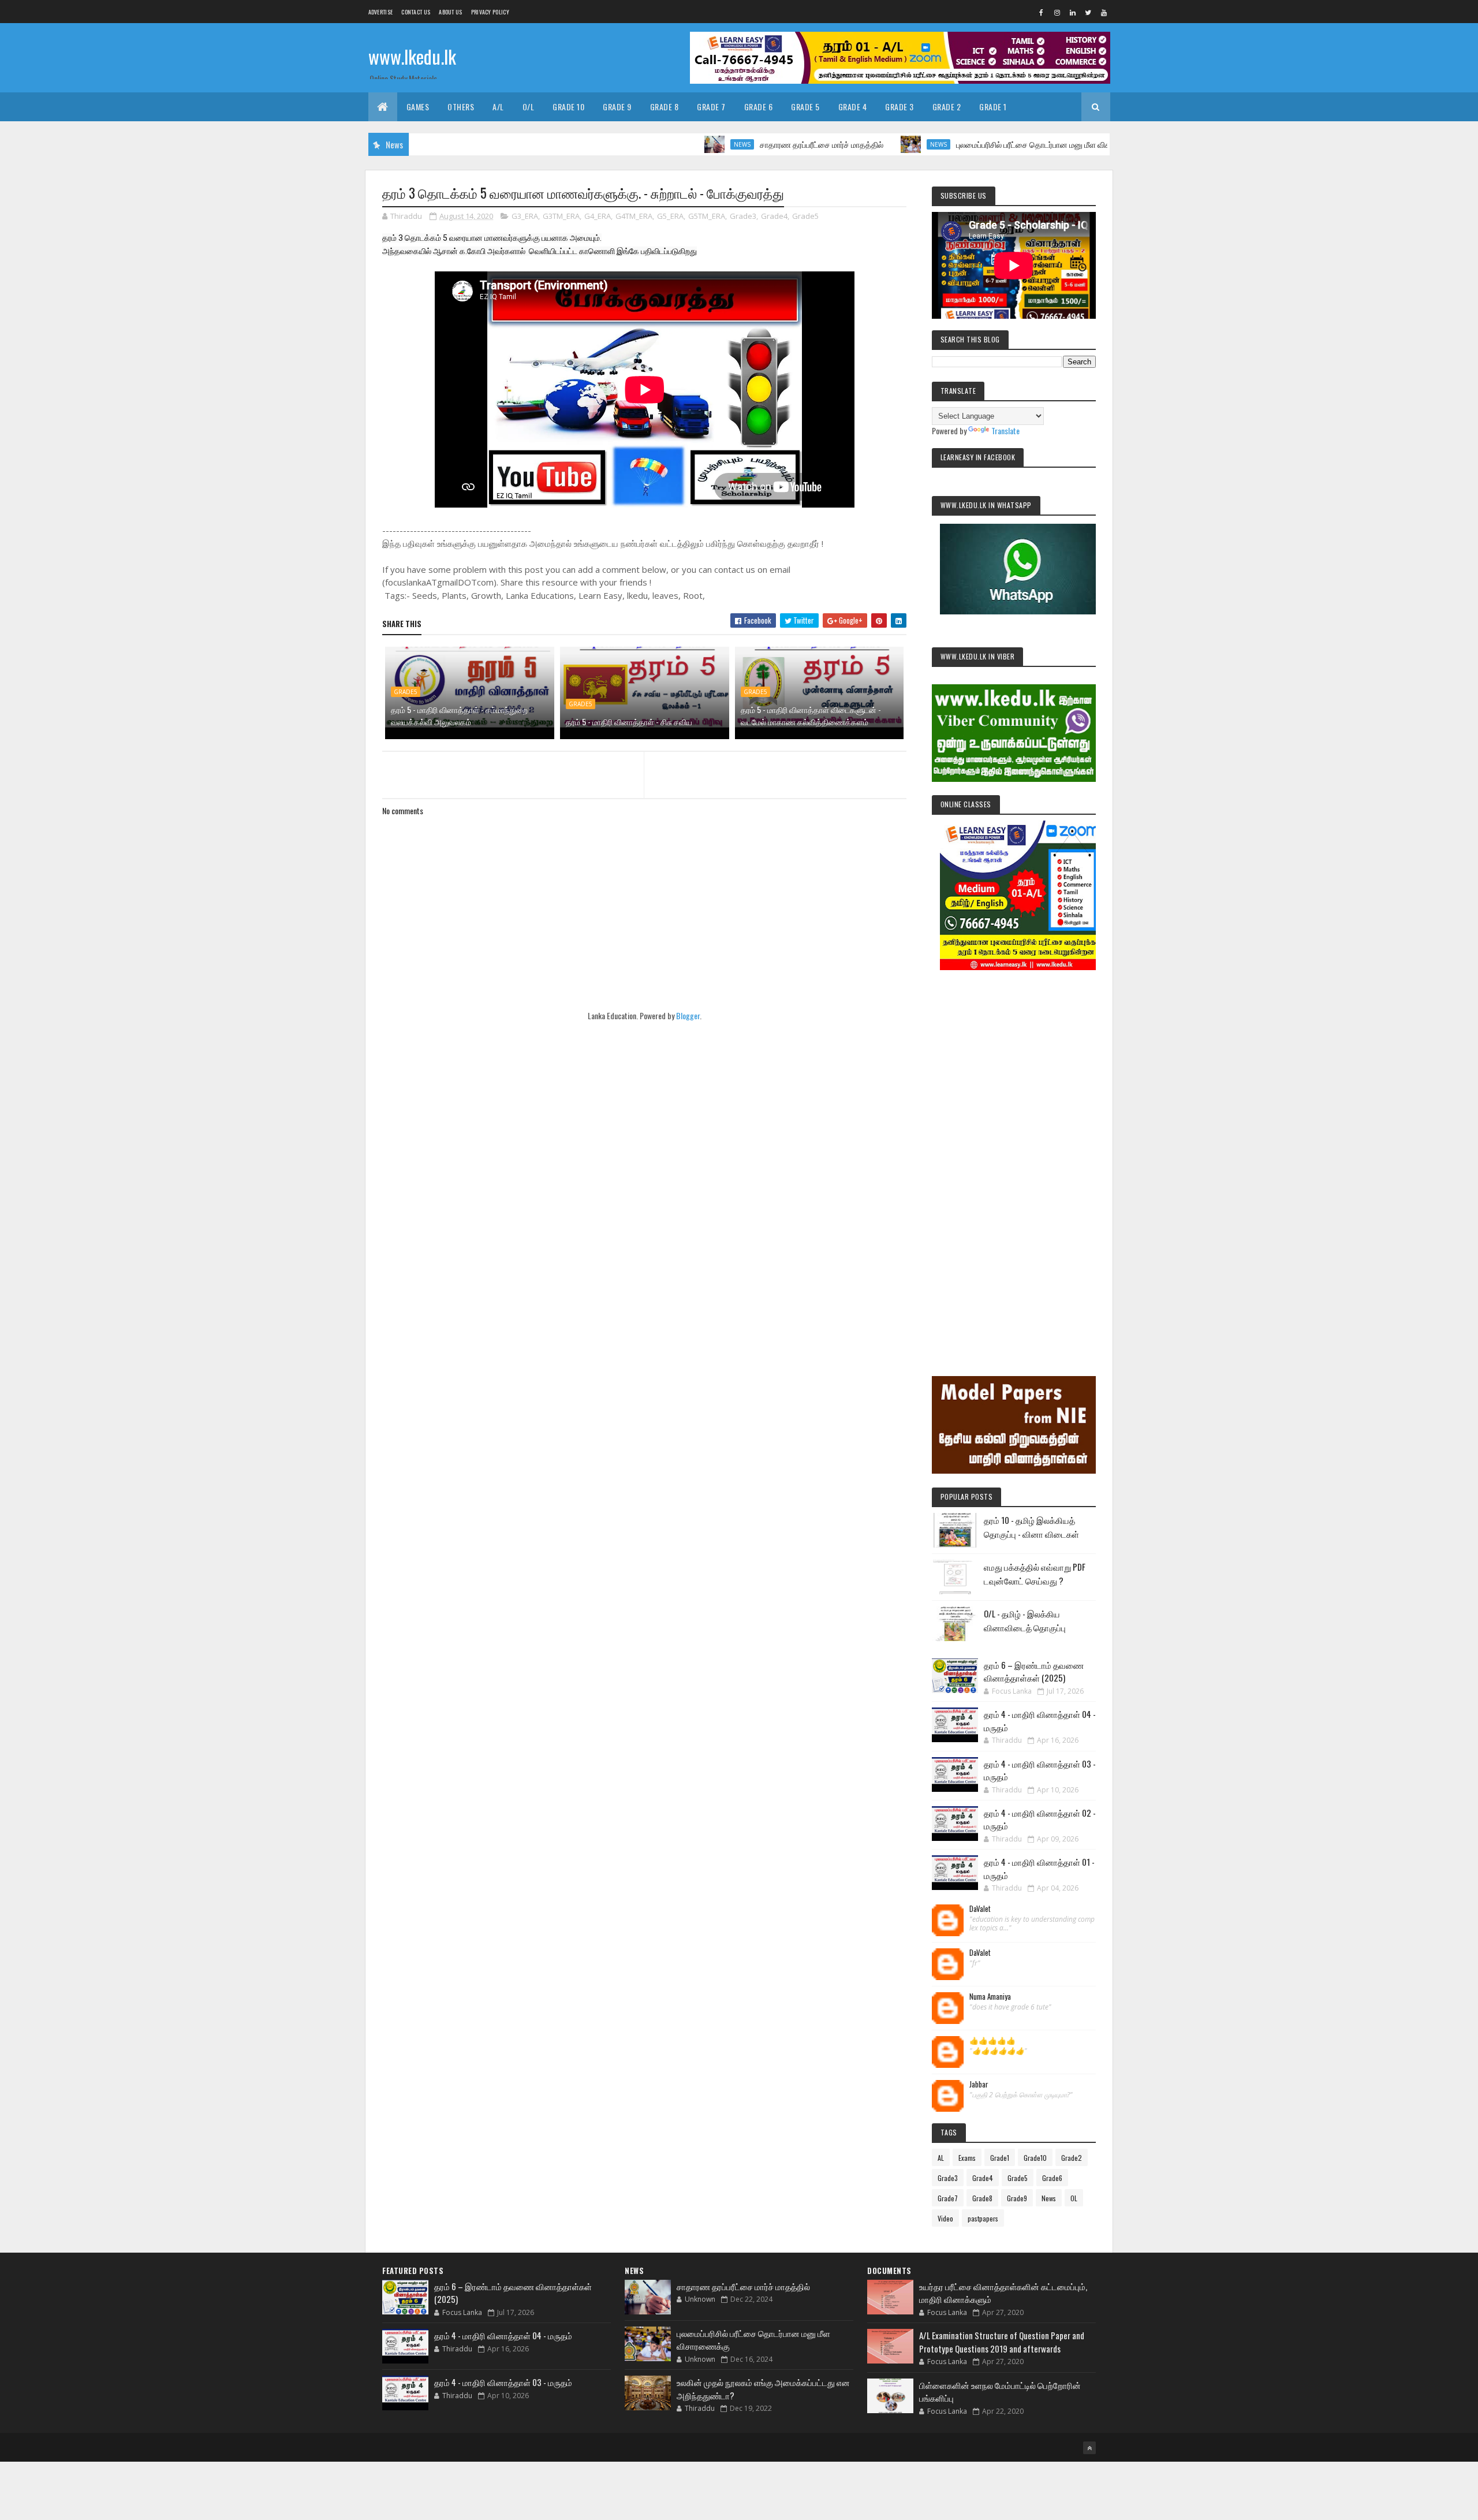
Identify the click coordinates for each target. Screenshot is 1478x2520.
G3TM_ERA (561, 216)
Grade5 (805, 216)
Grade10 (1035, 2158)
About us (450, 12)
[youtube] (1104, 12)
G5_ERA (670, 216)
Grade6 (1052, 2178)
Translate (1005, 430)
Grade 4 (853, 107)
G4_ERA (598, 216)
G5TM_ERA (707, 216)
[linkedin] (1073, 12)
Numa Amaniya (990, 1997)
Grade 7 (711, 107)
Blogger (688, 1015)
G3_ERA (525, 216)
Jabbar (979, 2085)
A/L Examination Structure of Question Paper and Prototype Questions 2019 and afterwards (1002, 2342)
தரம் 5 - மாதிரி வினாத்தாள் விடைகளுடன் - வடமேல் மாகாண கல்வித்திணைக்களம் (811, 715)
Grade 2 (947, 107)
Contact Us (416, 12)
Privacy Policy (490, 12)
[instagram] (1057, 12)
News (654, 144)
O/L (529, 107)
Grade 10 (568, 107)
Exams (967, 2158)
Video (945, 2218)
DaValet (980, 1909)
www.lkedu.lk (412, 56)
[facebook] (1042, 12)
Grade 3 (900, 107)
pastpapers (983, 2218)
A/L (498, 107)
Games (418, 107)
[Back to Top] (1089, 2448)
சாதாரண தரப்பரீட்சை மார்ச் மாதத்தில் (734, 144)
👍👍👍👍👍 (992, 2041)
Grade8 (982, 2198)
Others (461, 107)
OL (1074, 2198)
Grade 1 (993, 107)
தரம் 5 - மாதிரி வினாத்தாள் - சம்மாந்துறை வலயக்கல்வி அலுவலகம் (459, 715)
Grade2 (1072, 2158)
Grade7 (948, 2198)
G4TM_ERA (634, 216)
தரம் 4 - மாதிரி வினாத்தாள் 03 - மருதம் (503, 2382)
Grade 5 (805, 107)
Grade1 (1000, 2158)
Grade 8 (665, 107)
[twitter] (1088, 12)
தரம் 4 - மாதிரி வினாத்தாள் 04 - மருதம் (503, 2335)
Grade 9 (617, 107)
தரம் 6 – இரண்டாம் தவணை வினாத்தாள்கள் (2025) (1034, 1671)
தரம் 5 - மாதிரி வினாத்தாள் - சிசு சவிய (629, 722)
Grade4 (774, 216)
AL (941, 2158)
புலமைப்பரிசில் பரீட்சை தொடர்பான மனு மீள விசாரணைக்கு (964, 144)
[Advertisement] (1014, 1157)
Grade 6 (759, 107)
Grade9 (1017, 2198)
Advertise (381, 12)
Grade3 (743, 216)
